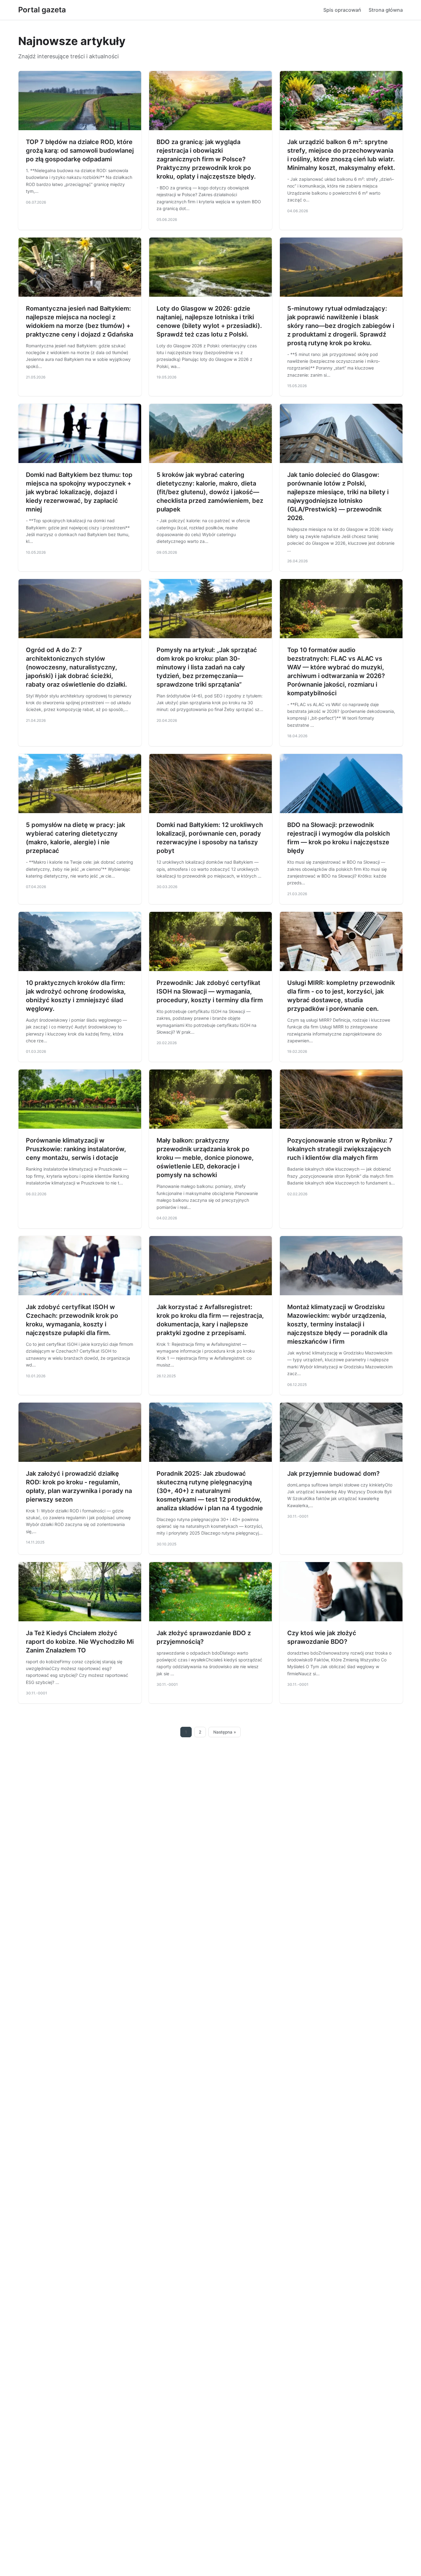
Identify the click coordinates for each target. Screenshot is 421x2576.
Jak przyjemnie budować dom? (333, 1474)
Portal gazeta (42, 10)
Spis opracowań (342, 10)
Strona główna (386, 10)
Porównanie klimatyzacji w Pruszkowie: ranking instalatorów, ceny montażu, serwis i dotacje (76, 1149)
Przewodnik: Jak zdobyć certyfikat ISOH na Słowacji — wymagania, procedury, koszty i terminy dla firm (210, 991)
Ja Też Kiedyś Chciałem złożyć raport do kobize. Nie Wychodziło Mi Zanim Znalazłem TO (80, 1642)
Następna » (225, 1732)
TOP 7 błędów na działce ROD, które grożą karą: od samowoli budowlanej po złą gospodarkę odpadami (80, 151)
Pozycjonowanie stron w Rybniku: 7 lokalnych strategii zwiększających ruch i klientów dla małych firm (340, 1149)
